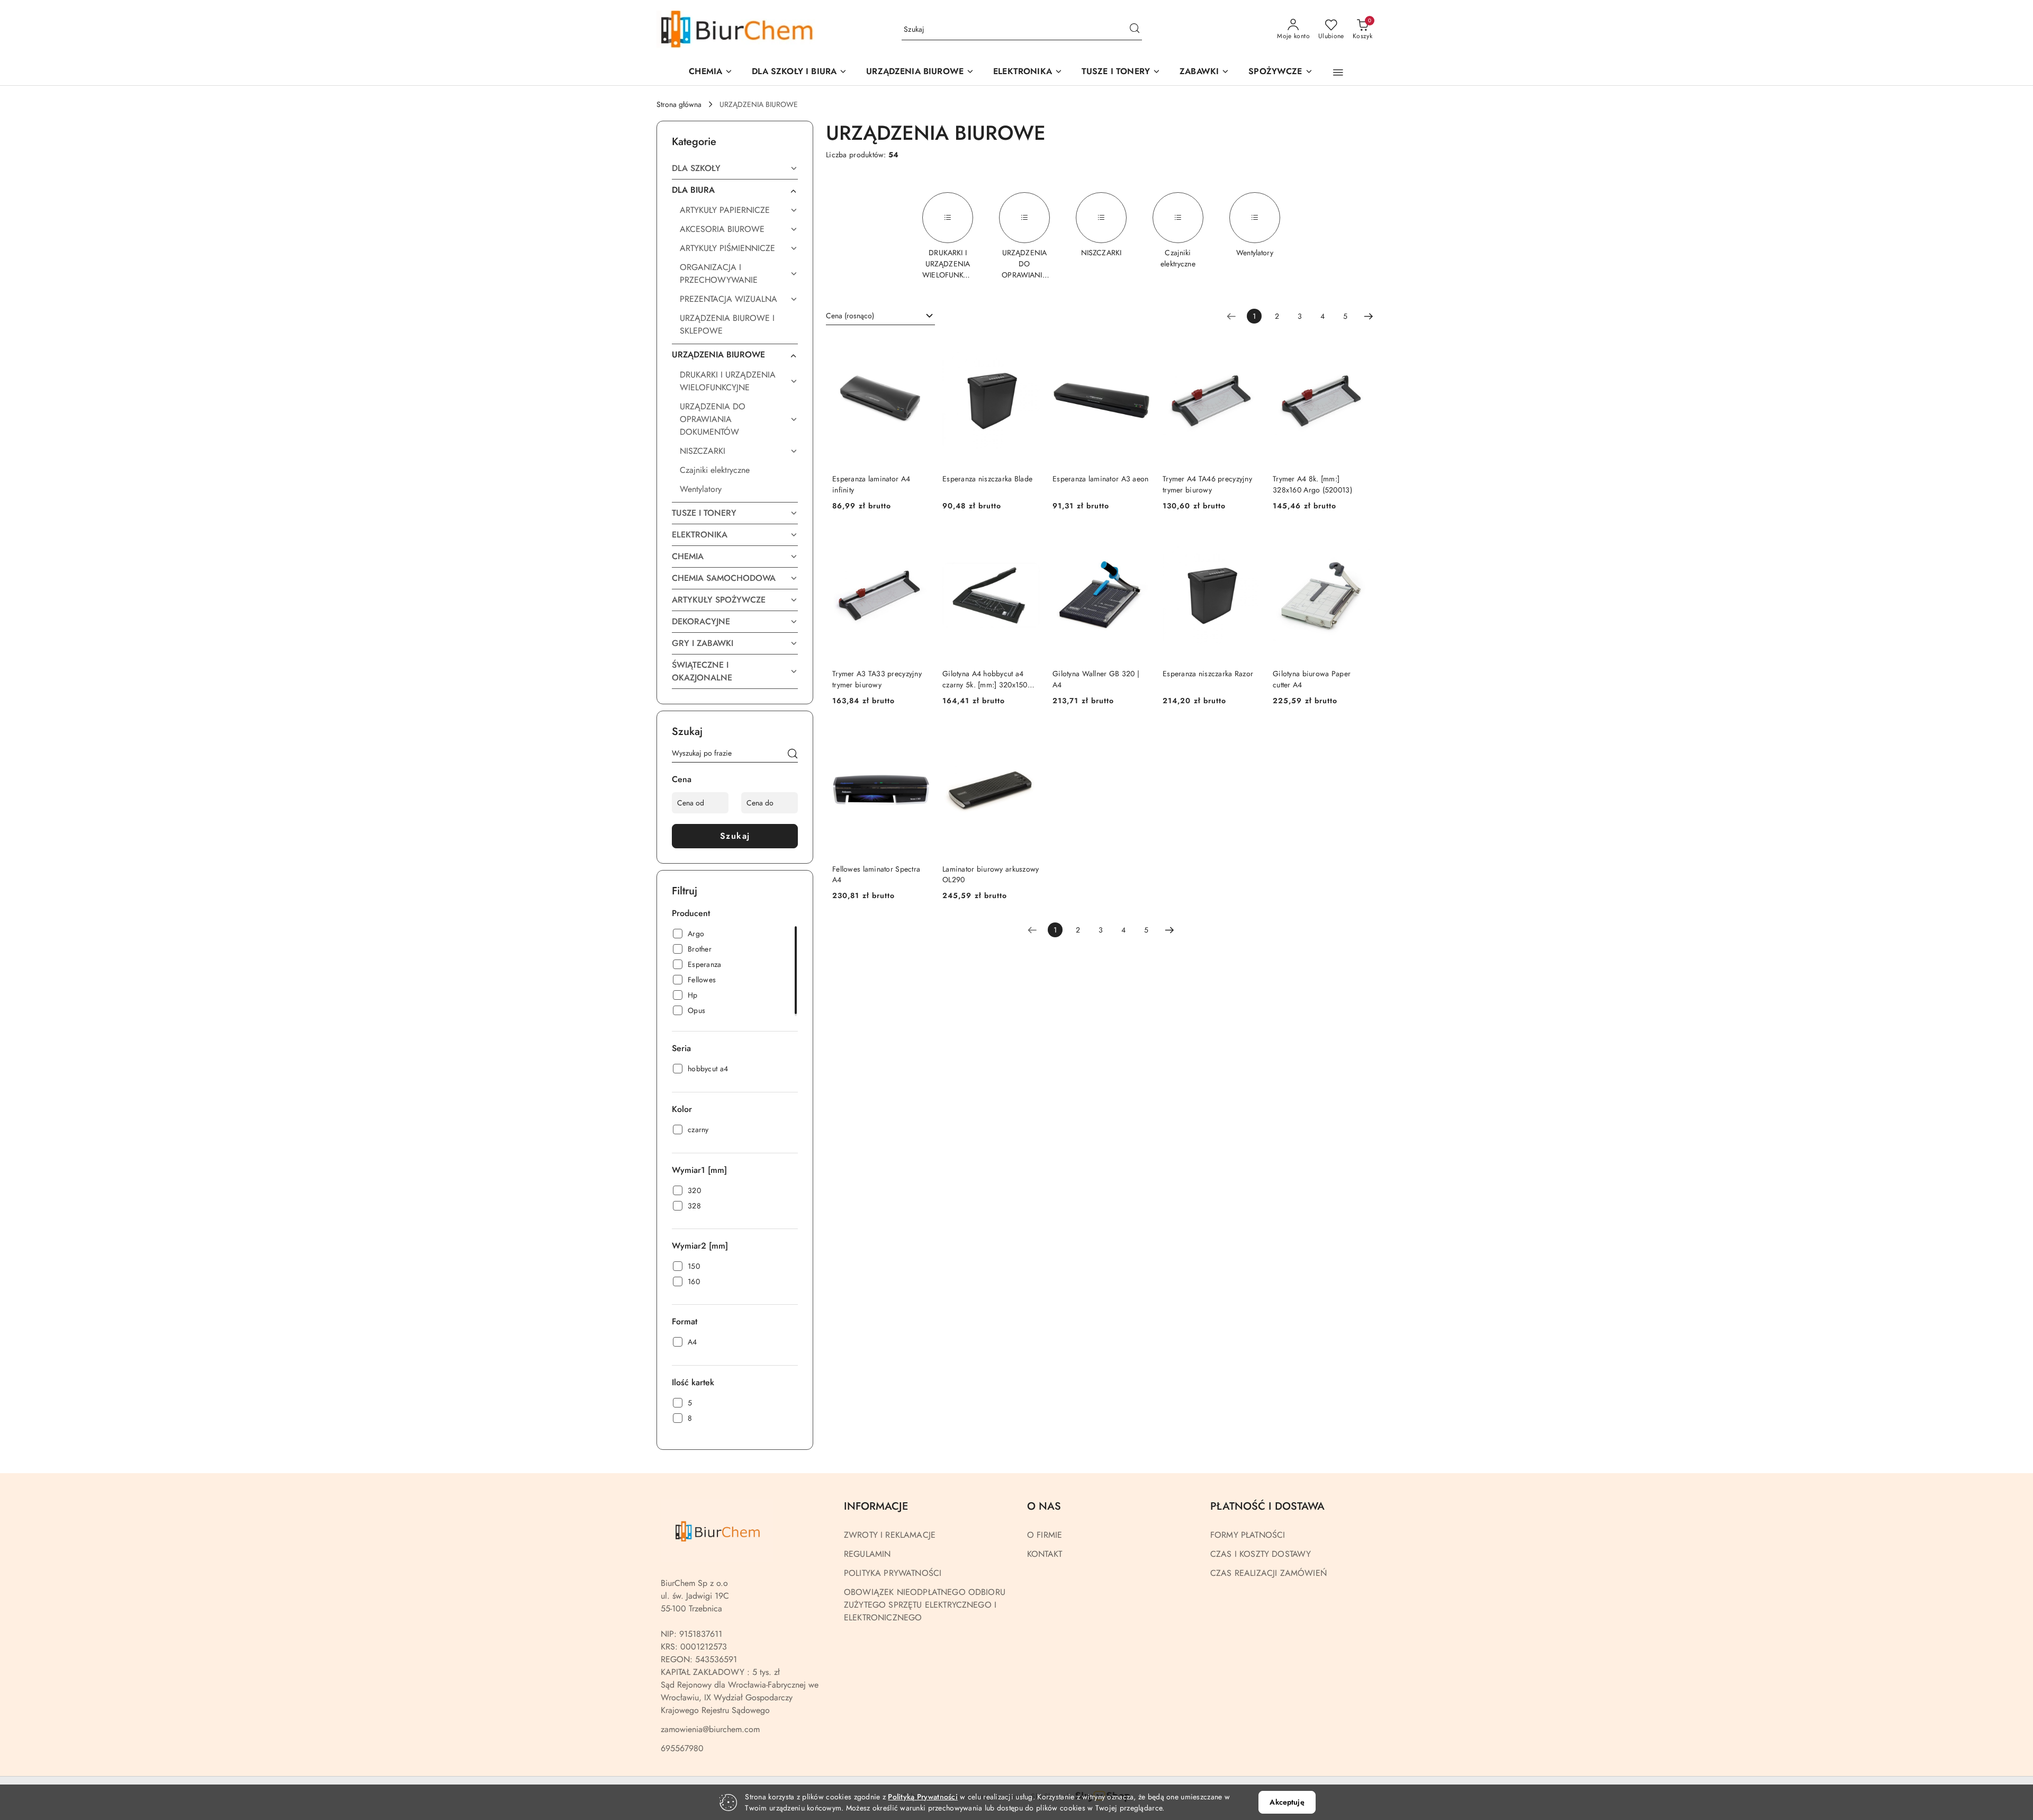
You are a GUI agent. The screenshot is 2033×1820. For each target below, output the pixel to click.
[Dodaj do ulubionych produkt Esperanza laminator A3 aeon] (1138, 348)
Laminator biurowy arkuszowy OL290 (991, 874)
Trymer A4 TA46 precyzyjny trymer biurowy (1207, 484)
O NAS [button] (1044, 1506)
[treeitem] (735, 168)
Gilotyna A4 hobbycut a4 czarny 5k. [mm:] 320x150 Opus (985, 679)
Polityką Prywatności (923, 1797)
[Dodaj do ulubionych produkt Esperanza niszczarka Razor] (1248, 543)
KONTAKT (1045, 1554)
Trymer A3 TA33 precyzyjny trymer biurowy (877, 679)
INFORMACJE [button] (876, 1506)
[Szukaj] (793, 755)
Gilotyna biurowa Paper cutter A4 (1312, 679)
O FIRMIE (1045, 1535)
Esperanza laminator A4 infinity (871, 484)
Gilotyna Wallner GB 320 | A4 (1096, 679)
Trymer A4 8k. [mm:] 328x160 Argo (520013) (1312, 484)
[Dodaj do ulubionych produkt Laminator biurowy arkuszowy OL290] (1028, 738)
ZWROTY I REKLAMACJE (890, 1535)
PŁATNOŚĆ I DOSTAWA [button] (1267, 1506)
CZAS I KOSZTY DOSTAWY (1261, 1554)
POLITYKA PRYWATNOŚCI (893, 1573)
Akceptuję (1287, 1802)
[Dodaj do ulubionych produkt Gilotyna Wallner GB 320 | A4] (1138, 543)
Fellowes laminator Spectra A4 (876, 874)
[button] (920, 72)
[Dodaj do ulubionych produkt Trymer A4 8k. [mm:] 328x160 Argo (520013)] (1358, 348)
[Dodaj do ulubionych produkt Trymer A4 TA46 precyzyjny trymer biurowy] (1248, 348)
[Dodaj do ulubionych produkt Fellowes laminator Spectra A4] (917, 738)
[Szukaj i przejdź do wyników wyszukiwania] (1135, 30)
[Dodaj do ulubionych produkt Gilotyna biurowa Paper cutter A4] (1358, 543)
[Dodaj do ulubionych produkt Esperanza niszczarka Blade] (1028, 348)
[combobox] (880, 316)
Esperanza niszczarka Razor (1208, 674)
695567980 (682, 1748)
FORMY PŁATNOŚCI (1248, 1535)
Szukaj (735, 836)
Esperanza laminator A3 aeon (1101, 479)
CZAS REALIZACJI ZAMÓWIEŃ (1269, 1573)
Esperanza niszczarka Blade (987, 479)
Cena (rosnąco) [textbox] (850, 316)
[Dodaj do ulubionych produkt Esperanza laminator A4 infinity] (917, 348)
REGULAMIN (867, 1554)
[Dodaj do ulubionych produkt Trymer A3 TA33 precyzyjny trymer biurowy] (917, 543)
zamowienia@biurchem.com (710, 1729)
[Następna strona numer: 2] (1369, 316)
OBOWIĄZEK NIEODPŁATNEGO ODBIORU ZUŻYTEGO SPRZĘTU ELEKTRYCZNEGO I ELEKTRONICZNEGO (925, 1605)
